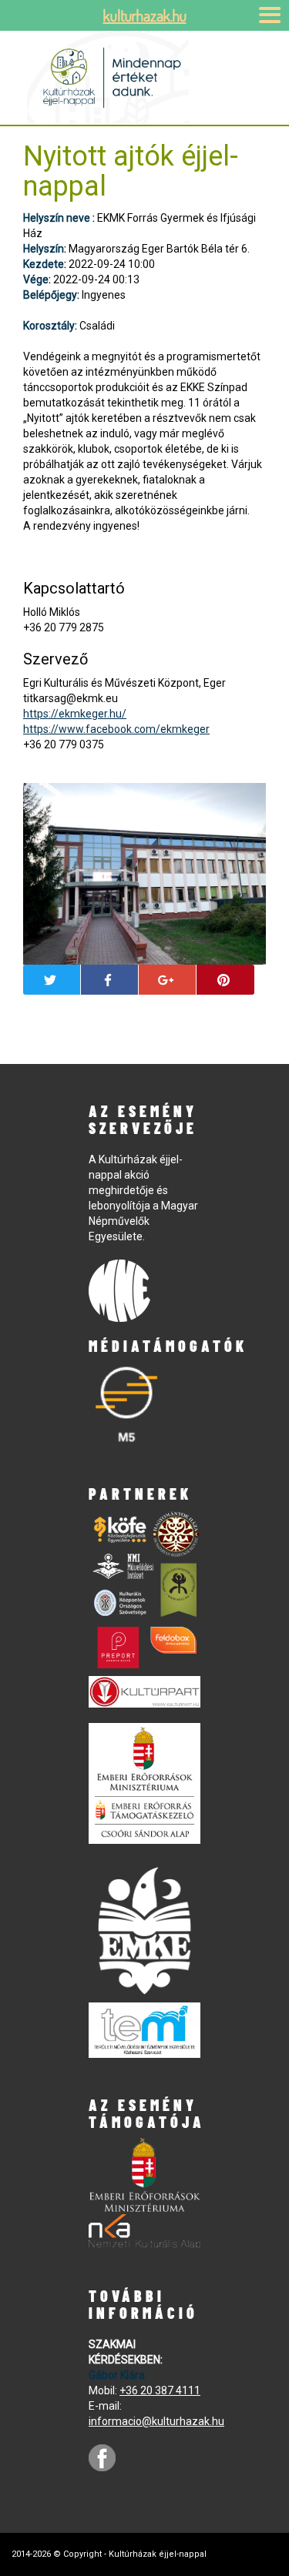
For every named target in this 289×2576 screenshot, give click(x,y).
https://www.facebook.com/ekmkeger (116, 729)
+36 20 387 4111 (160, 2390)
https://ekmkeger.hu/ (75, 714)
